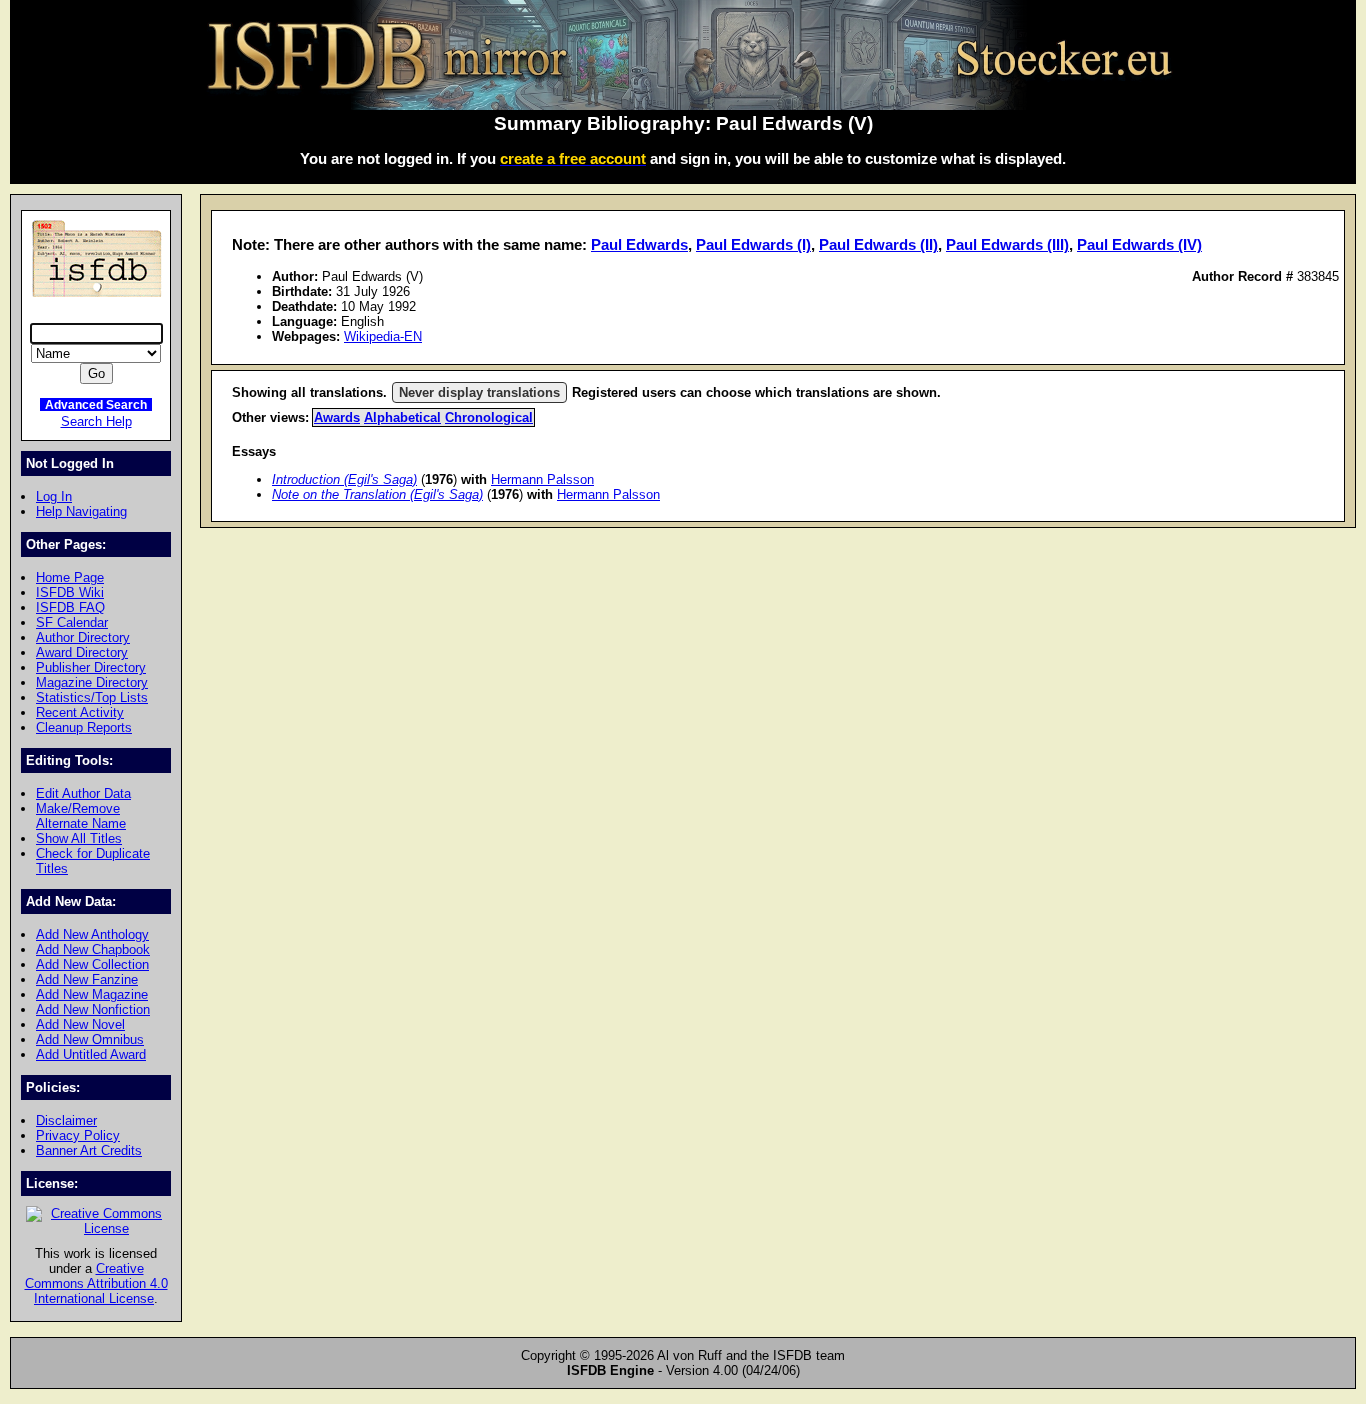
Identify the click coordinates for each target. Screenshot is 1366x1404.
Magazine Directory (92, 682)
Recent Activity (80, 712)
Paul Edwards (639, 244)
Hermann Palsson (542, 479)
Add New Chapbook (93, 949)
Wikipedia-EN (383, 336)
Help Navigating (81, 511)
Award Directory (82, 652)
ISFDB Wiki (70, 592)
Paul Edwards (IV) (1139, 244)
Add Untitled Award (91, 1054)
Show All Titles (79, 838)
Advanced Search (96, 404)
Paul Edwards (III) (1007, 244)
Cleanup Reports (84, 727)
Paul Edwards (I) (753, 244)
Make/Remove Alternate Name (81, 816)
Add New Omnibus (90, 1039)
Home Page (70, 577)
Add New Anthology (92, 934)
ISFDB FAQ (70, 607)
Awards (337, 417)
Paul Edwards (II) (878, 244)
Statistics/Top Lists (92, 697)
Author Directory (83, 637)
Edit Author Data (83, 793)
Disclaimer (66, 1120)
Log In (54, 496)
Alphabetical (402, 417)
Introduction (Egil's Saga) (344, 479)
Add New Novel (80, 1024)
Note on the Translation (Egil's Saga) (377, 494)
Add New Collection (92, 964)
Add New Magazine (92, 994)
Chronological (489, 417)
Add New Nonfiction (93, 1009)
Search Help (96, 421)
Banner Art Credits (89, 1150)
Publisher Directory (91, 667)
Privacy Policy (78, 1135)
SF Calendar (72, 622)
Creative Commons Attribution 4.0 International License (96, 1283)
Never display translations (479, 392)
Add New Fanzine (87, 979)
